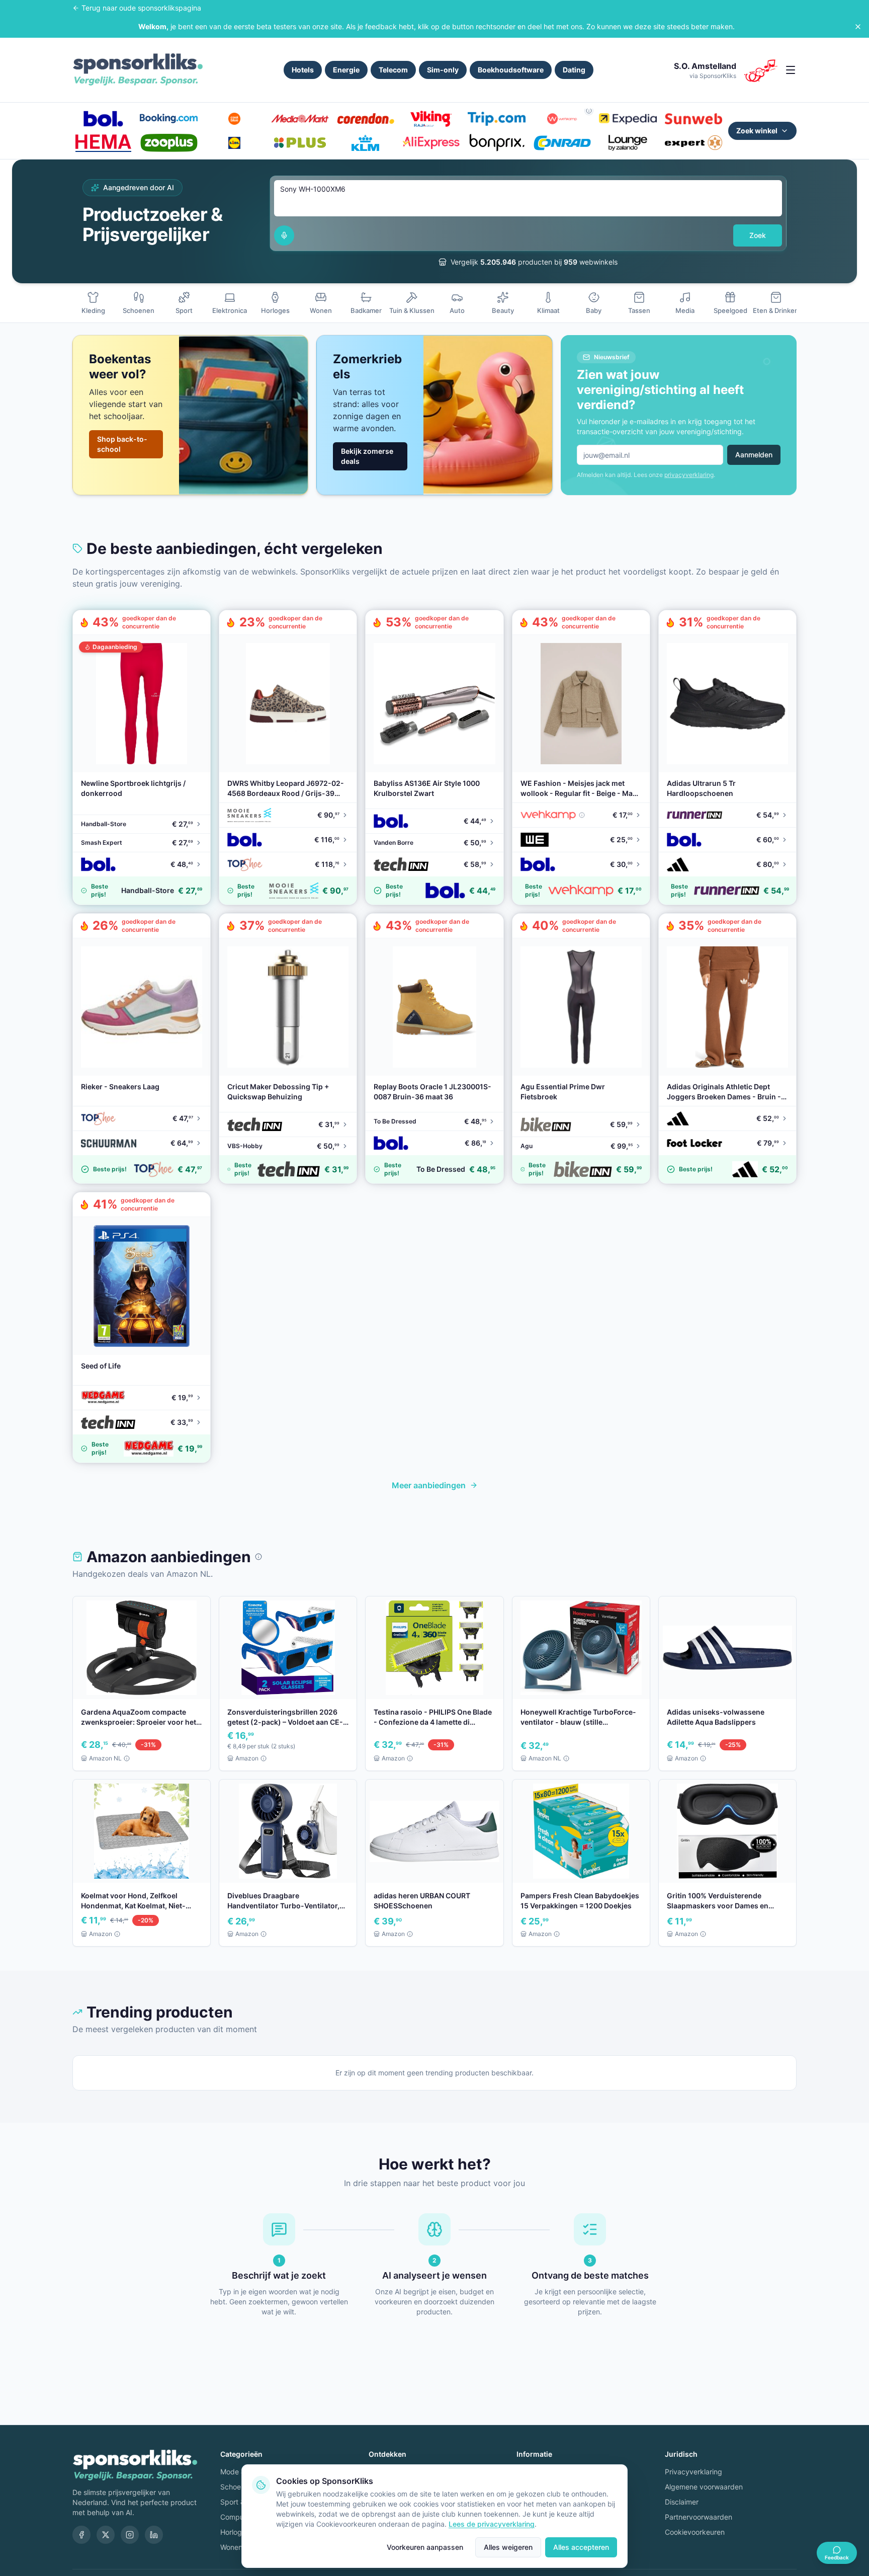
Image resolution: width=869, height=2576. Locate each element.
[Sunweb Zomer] (693, 119)
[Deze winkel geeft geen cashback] (589, 111)
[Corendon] (366, 119)
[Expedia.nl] (628, 119)
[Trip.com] (496, 119)
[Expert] (693, 143)
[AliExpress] (431, 143)
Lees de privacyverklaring (492, 2524)
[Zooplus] (168, 143)
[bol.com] (103, 119)
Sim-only (443, 70)
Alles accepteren (581, 2547)
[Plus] (300, 143)
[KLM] (366, 143)
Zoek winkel (757, 131)
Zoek (758, 235)
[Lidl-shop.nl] (234, 143)
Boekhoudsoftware (511, 70)
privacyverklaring (689, 475)
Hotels (303, 70)
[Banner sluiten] (858, 27)
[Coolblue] (234, 119)
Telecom (393, 70)
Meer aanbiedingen (429, 1485)
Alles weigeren (508, 2547)
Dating (574, 70)
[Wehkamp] (562, 119)
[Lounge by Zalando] (628, 143)
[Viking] (431, 119)
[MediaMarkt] (300, 119)
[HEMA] (103, 143)
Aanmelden (754, 455)
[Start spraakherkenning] (284, 235)
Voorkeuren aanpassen (425, 2547)
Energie (346, 70)
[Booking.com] (168, 119)
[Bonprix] (496, 143)
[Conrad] (562, 143)
